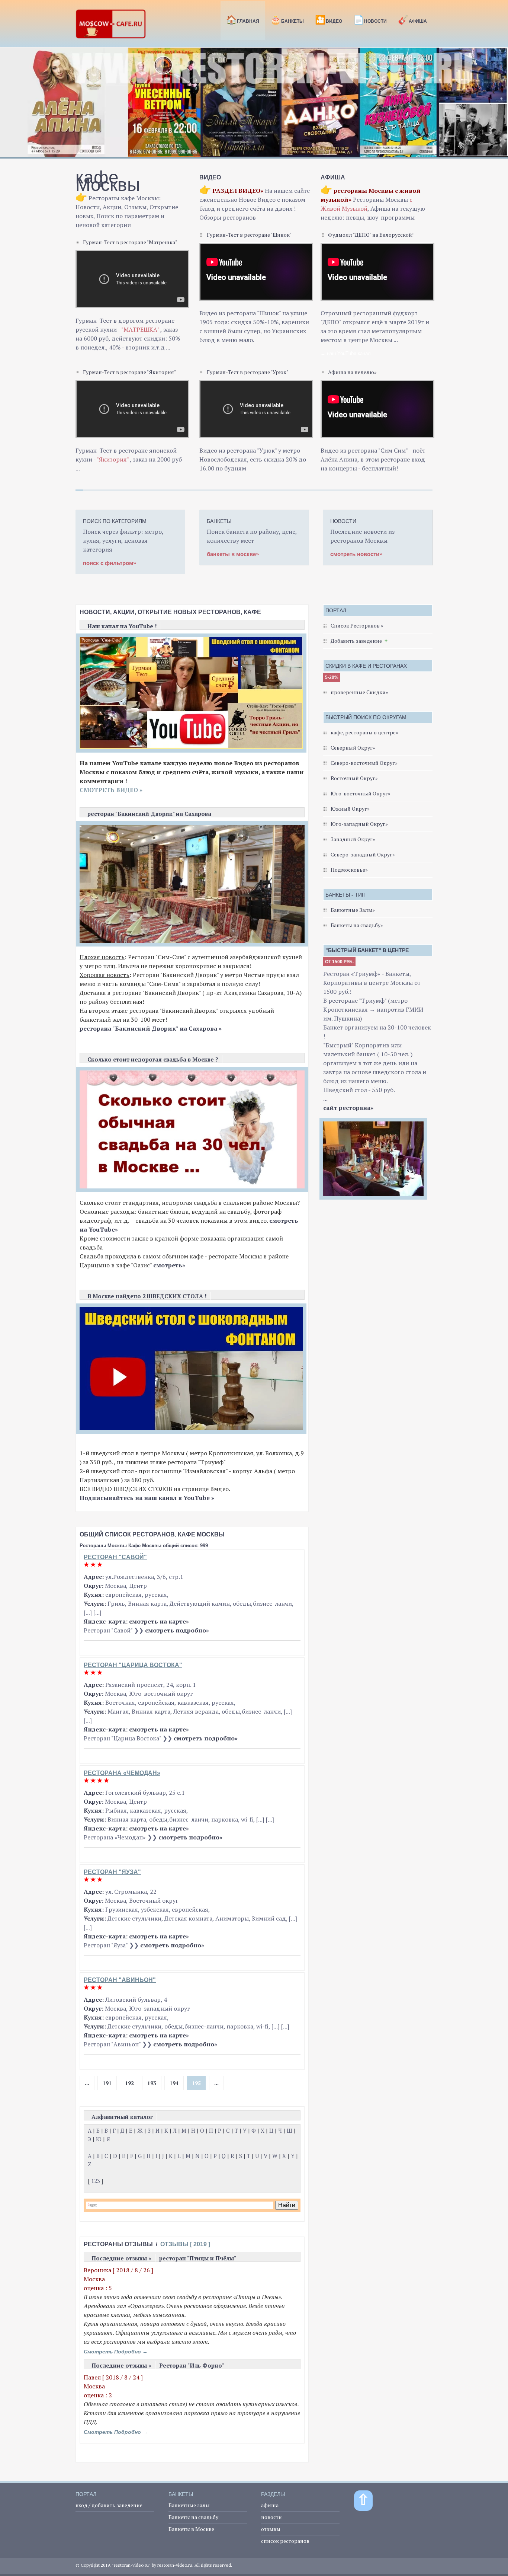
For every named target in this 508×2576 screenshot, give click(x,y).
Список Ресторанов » (357, 625)
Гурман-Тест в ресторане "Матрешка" (130, 242)
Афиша (412, 20)
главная (243, 20)
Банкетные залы (189, 2505)
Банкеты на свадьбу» (357, 925)
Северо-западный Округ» (363, 854)
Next (498, 106)
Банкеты (287, 20)
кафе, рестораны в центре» (364, 732)
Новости (370, 20)
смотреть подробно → (116, 2352)
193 (152, 2083)
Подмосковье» (349, 870)
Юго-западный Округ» (359, 824)
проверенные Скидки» (359, 692)
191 (107, 2083)
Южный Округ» (350, 809)
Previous (10, 106)
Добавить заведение (356, 641)
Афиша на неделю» (352, 372)
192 (129, 2083)
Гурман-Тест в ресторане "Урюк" (247, 372)
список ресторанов (285, 2541)
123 (96, 2181)
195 (196, 2083)
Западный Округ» (353, 839)
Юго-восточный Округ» (361, 793)
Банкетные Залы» (353, 910)
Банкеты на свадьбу (193, 2517)
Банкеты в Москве (191, 2529)
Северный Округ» (353, 748)
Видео (329, 20)
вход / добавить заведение (109, 2505)
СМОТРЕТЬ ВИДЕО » (111, 790)
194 (174, 2083)
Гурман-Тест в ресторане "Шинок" (249, 235)
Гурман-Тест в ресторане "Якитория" (129, 372)
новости (271, 2517)
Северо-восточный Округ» (364, 763)
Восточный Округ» (354, 778)
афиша (270, 2505)
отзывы (271, 2529)
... (87, 2083)
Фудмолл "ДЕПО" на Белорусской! (371, 235)
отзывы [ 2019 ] (185, 2244)
